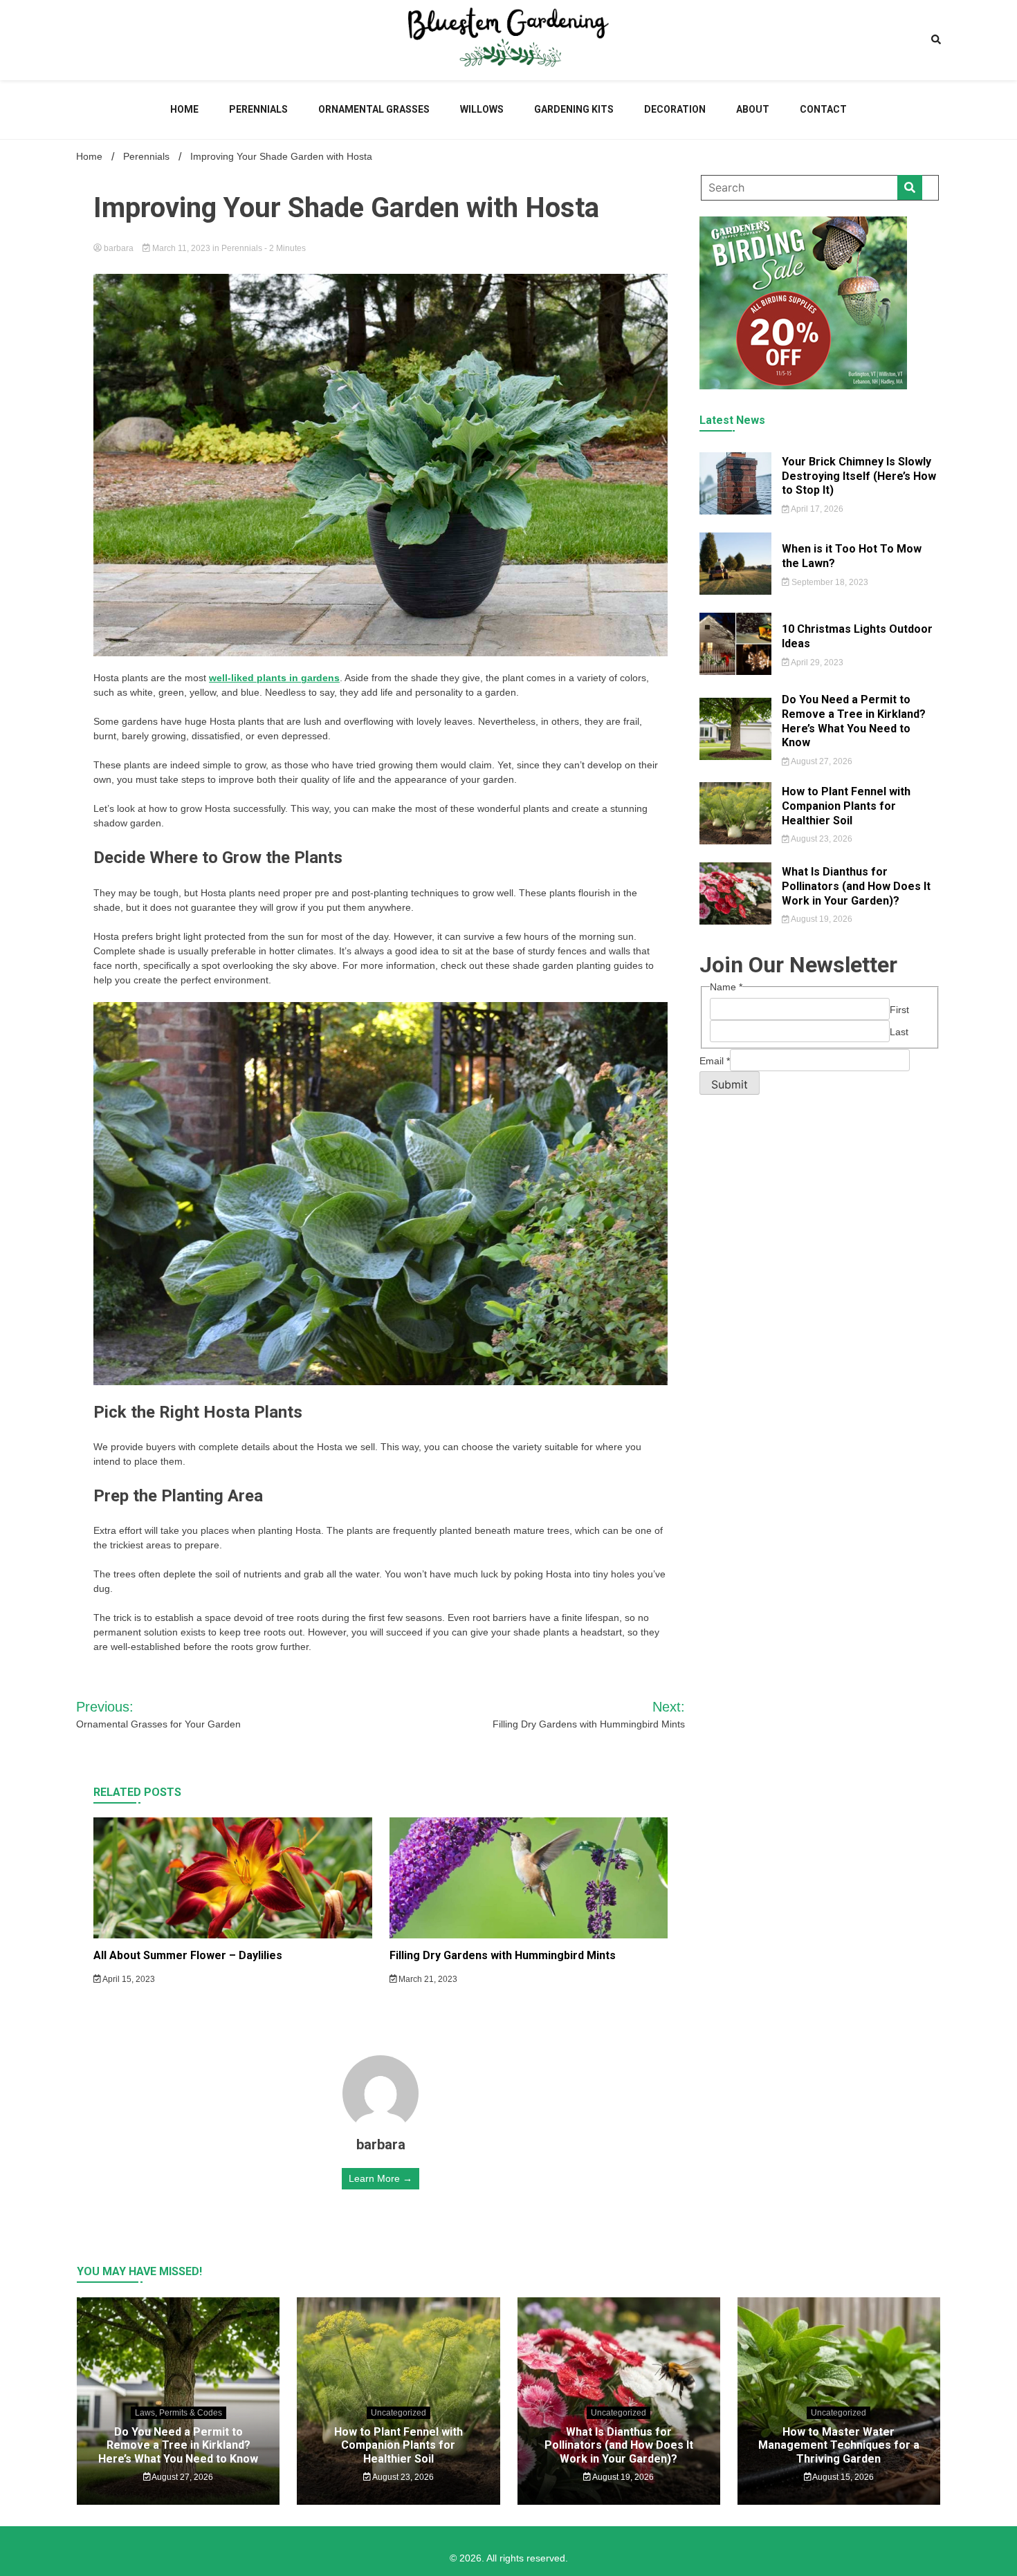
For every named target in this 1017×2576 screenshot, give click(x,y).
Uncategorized (398, 2413)
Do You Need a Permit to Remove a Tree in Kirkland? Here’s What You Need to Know (854, 721)
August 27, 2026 (821, 761)
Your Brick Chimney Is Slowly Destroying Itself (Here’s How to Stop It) (859, 476)
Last (899, 1032)
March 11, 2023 (181, 248)
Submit (730, 1084)
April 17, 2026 (816, 509)
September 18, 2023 (829, 582)
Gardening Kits (574, 109)
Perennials (258, 109)
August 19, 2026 (821, 919)
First (899, 1010)
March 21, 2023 (427, 1979)
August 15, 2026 (842, 2477)
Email (715, 1061)
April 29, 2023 (816, 662)
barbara (119, 248)
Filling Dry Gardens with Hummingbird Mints (503, 1955)
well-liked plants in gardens (274, 678)
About (753, 109)
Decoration (675, 109)
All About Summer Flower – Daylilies (188, 1955)
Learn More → (381, 2178)
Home (184, 109)
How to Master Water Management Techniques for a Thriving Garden (839, 2445)
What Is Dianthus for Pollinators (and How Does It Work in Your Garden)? (856, 886)
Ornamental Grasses (374, 109)
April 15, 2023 (128, 1979)
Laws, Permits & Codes (178, 2413)
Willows (482, 109)
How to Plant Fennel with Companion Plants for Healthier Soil (846, 806)
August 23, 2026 (821, 839)
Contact (823, 109)
